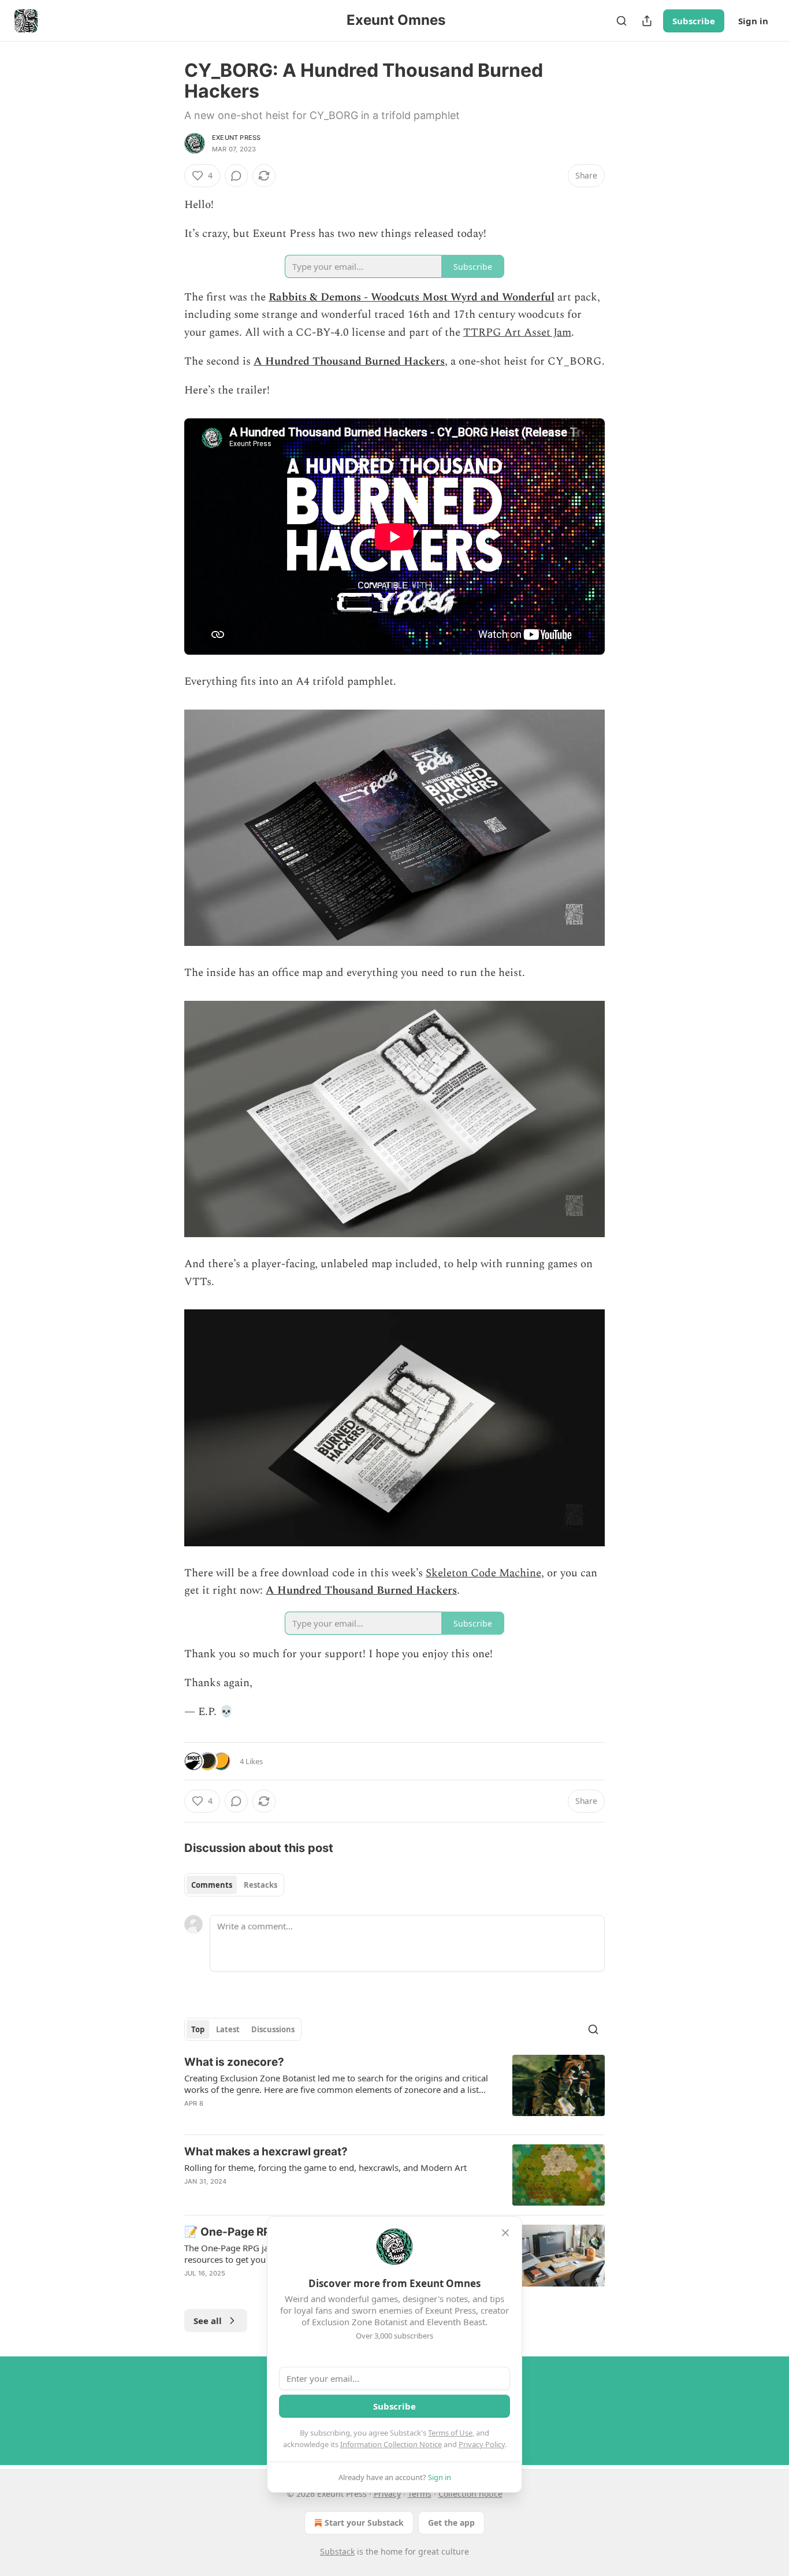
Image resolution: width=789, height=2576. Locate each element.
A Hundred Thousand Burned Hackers (349, 361)
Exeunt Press (236, 138)
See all (208, 2321)
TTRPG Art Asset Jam (517, 333)
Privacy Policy (482, 2444)
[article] (394, 2090)
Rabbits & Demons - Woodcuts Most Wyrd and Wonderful (412, 297)
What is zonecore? (234, 2062)
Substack (337, 2551)
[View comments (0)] (236, 176)
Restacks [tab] (260, 1885)
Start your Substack (364, 2523)
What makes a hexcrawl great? (266, 2152)
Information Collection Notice (391, 2444)
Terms (420, 2494)
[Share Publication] (647, 21)
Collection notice (470, 2494)
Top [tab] (198, 2029)
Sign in (753, 21)
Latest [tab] (228, 2029)
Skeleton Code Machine (483, 1573)
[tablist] (234, 1885)
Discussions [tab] (273, 2029)
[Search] (621, 21)
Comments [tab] (212, 1885)
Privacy (387, 2494)
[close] (505, 2233)
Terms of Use (450, 2433)
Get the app (451, 2523)
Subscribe (694, 21)
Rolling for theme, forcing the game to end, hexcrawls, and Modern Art (325, 2167)
